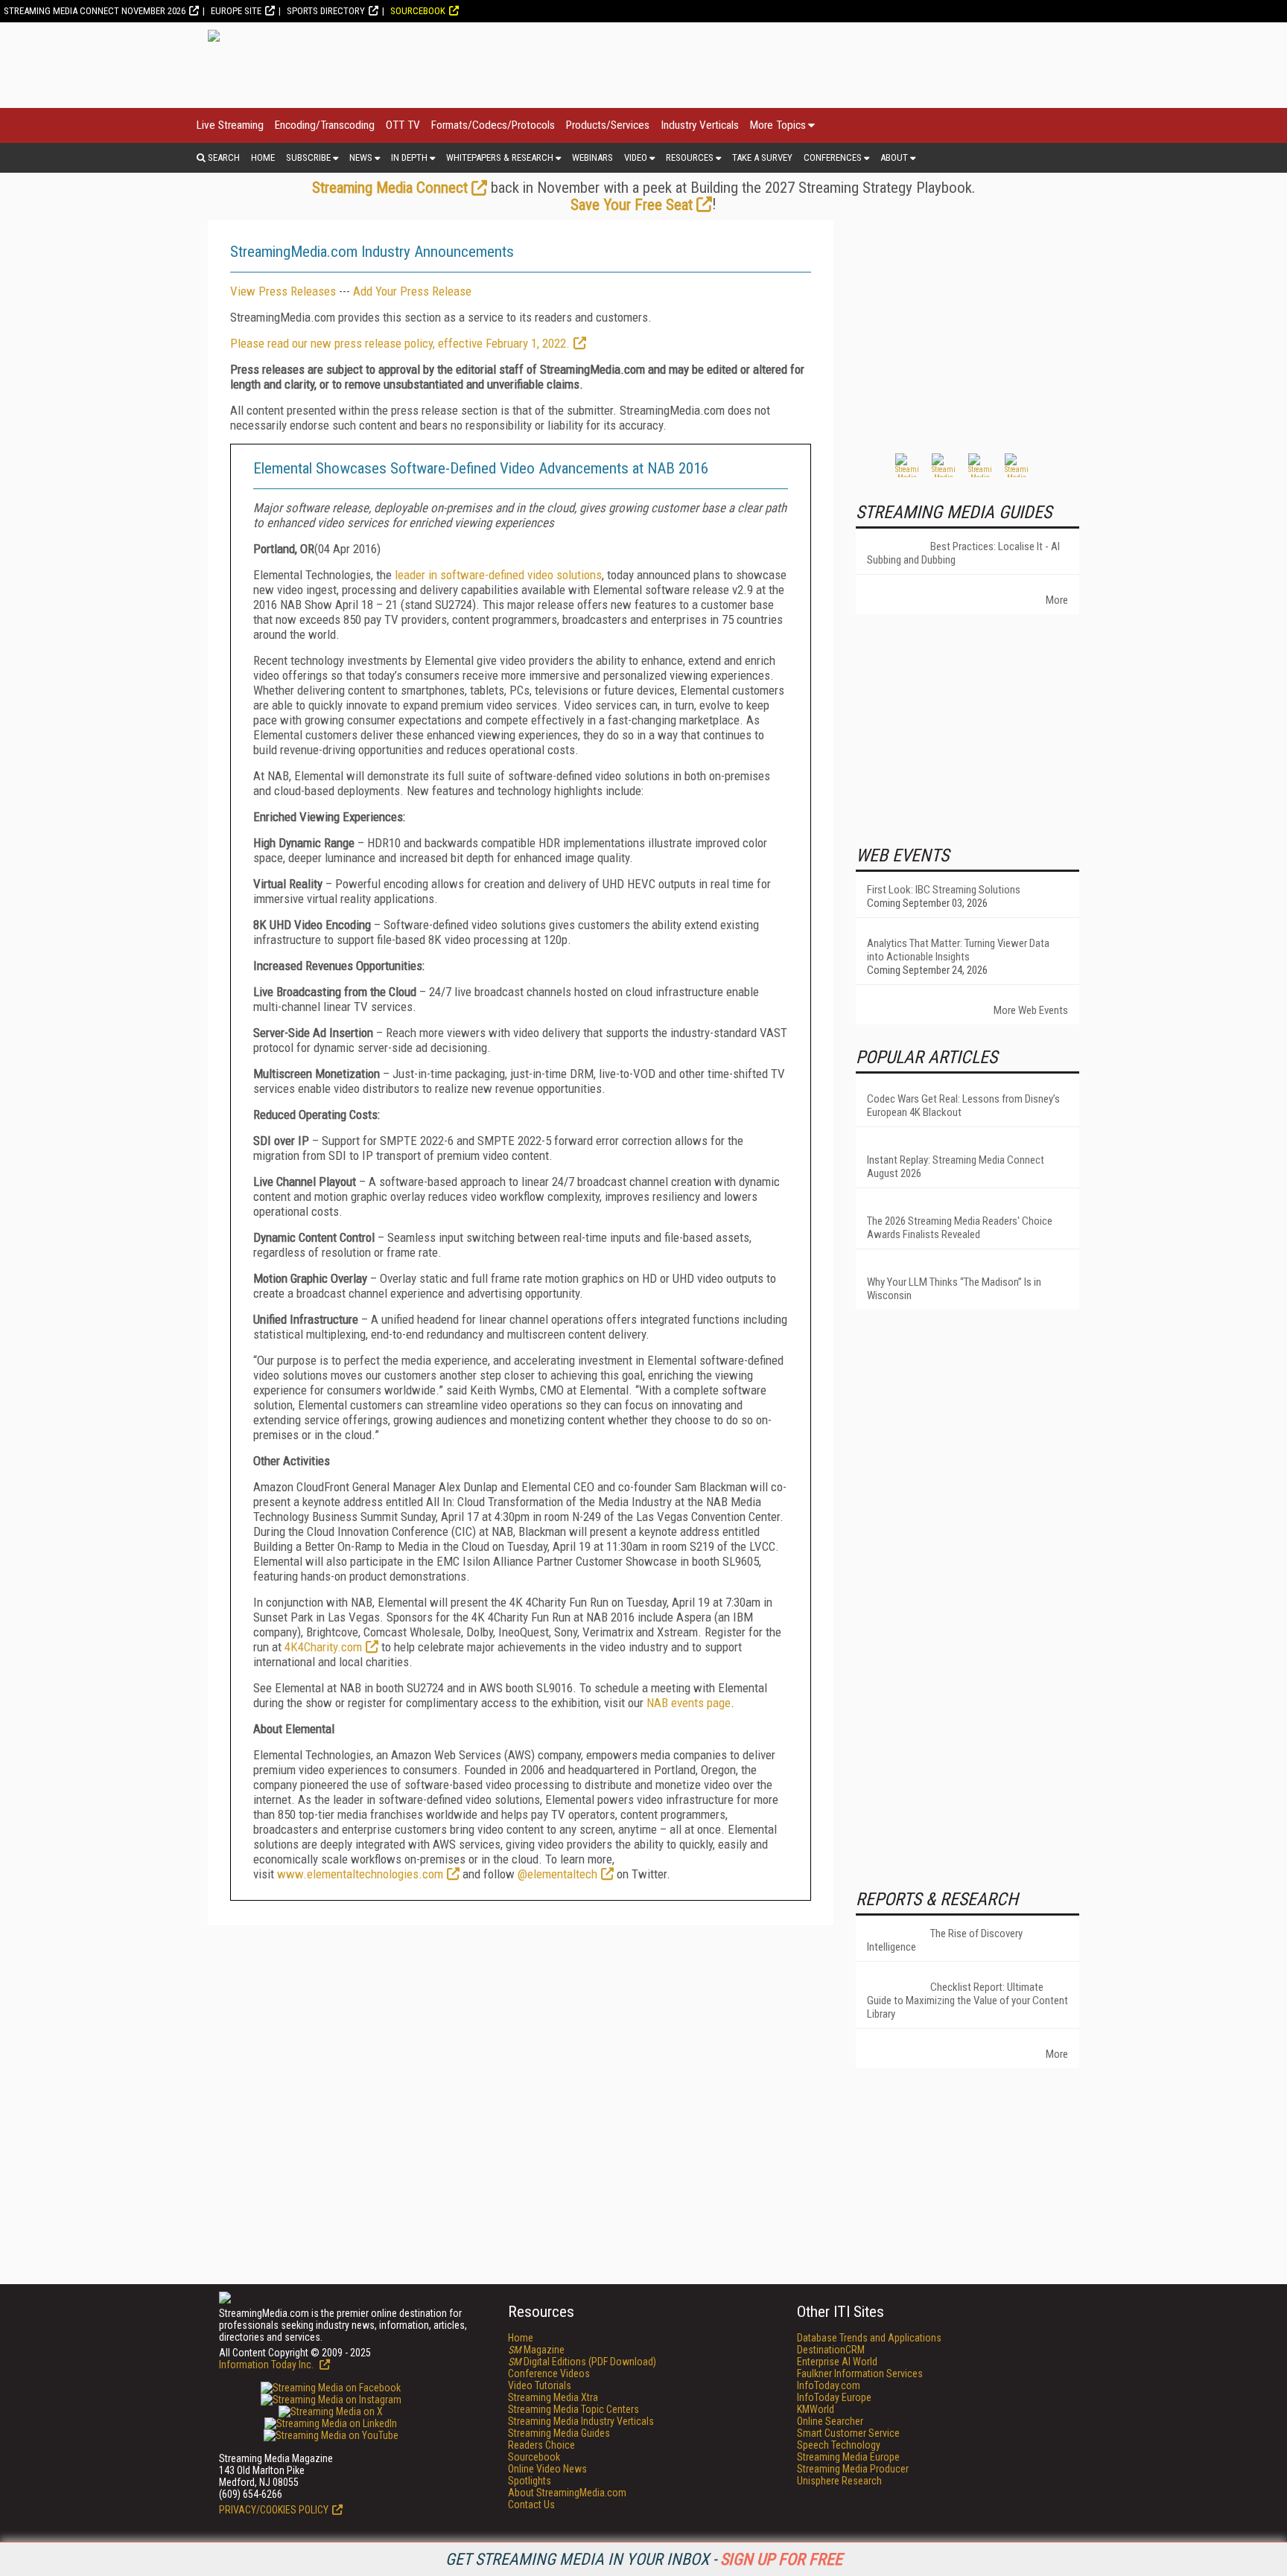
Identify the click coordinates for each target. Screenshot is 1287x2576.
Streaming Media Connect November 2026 (95, 11)
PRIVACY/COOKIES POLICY (274, 2510)
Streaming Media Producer (853, 2469)
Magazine (536, 2350)
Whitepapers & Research (500, 157)
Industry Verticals (700, 125)
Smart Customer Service (848, 2433)
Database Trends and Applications (869, 2338)
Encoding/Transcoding (325, 125)
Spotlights (530, 2481)
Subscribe (308, 157)
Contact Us (531, 2505)
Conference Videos (549, 2373)
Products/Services (608, 125)
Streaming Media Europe (848, 2457)
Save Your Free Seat (632, 205)
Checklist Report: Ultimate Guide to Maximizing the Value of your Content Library (967, 2000)
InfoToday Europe (834, 2397)
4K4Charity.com (323, 1647)
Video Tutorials (540, 2385)
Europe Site (236, 11)
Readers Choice (541, 2445)
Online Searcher (830, 2421)
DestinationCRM (831, 2350)
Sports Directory (326, 11)
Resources (690, 157)
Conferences (833, 157)
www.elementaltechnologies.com (360, 1874)
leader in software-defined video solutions (498, 575)
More (1057, 600)
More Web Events (1031, 1010)
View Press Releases (283, 291)
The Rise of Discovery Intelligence (945, 1940)
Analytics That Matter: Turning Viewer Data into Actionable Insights (958, 950)
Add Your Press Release (412, 291)
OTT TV (403, 125)
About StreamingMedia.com (567, 2493)
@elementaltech (557, 1874)
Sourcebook (418, 11)
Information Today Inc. (267, 2365)
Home (263, 157)
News (361, 157)
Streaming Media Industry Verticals (581, 2421)
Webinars (592, 157)
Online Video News (547, 2469)
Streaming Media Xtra (553, 2397)
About (894, 157)
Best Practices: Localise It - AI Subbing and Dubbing (963, 553)
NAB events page (689, 1703)
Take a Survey (762, 157)
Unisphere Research (839, 2481)
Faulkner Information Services (860, 2373)
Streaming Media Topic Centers (573, 2409)
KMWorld (816, 2409)
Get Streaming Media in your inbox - (644, 2559)
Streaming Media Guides (559, 2433)
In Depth (409, 157)
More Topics (778, 125)
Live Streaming (230, 125)
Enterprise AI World (837, 2362)
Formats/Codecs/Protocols (493, 125)
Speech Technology (839, 2445)
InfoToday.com (829, 2385)
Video (636, 157)
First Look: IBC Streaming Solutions (944, 890)
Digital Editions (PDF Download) (582, 2362)
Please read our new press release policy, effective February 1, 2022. (400, 343)
